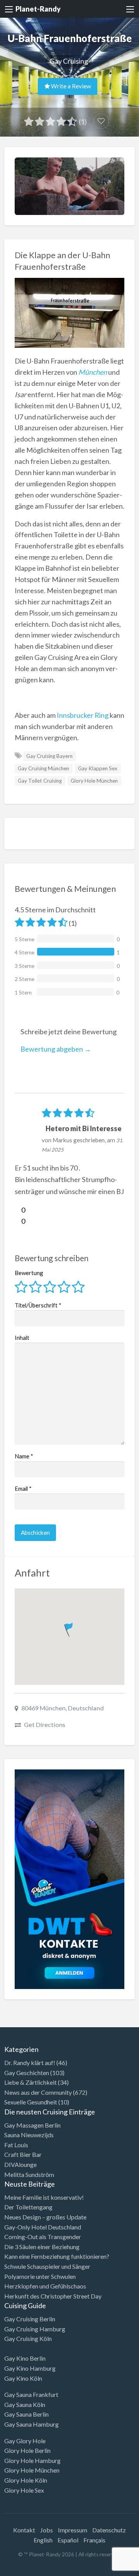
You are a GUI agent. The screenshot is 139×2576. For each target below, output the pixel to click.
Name (24, 1456)
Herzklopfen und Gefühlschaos (45, 2286)
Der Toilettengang (28, 2207)
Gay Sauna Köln (25, 2404)
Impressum (73, 2530)
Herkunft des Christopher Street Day (53, 2296)
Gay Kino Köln (23, 2378)
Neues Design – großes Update (45, 2217)
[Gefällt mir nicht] (18, 1221)
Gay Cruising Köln (28, 2338)
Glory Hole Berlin (27, 2450)
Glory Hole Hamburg (32, 2460)
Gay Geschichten (27, 2073)
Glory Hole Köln (26, 2480)
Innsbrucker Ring (83, 715)
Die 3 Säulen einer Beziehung (42, 2247)
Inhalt (22, 1338)
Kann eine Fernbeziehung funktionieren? (57, 2256)
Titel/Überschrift (38, 1305)
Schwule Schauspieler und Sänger (47, 2266)
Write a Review (70, 86)
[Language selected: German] (107, 2568)
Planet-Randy (38, 9)
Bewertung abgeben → (56, 1049)
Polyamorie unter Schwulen (40, 2276)
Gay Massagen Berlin (32, 2125)
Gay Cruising (69, 61)
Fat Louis (16, 2145)
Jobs (47, 2530)
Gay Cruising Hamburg (35, 2329)
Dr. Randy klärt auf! (30, 2063)
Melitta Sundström (29, 2174)
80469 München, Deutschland (63, 1708)
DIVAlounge (20, 2164)
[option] (104, 2569)
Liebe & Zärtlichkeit (31, 2082)
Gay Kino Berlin (25, 2358)
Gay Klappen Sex (98, 768)
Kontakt (24, 2530)
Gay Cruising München (43, 768)
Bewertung (29, 1273)
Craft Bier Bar (23, 2154)
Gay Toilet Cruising (40, 781)
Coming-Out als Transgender (43, 2237)
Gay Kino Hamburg (30, 2368)
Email (23, 1488)
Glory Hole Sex (24, 2490)
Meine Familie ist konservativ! (44, 2197)
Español (68, 2540)
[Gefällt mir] (18, 1210)
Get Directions (45, 1724)
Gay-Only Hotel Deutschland (43, 2227)
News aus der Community (38, 2092)
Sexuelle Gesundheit (31, 2102)
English (43, 2540)
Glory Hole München (94, 781)
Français (94, 2540)
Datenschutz (109, 2530)
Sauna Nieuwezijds (29, 2135)
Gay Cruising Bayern (49, 756)
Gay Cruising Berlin (30, 2319)
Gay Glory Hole (25, 2441)
